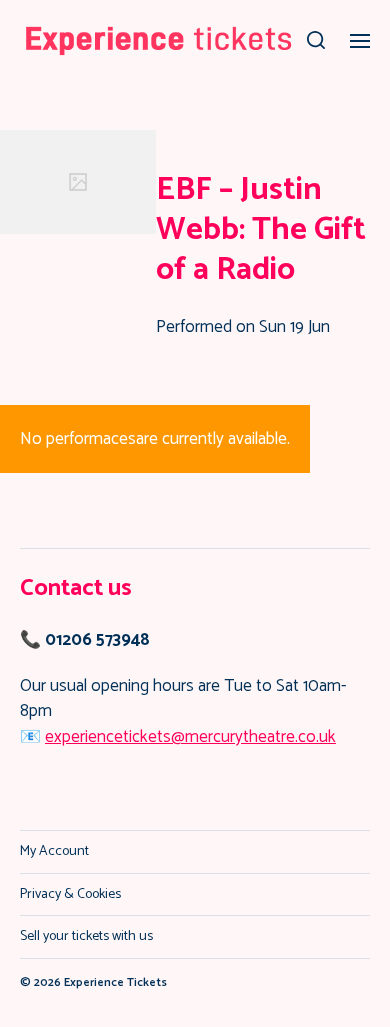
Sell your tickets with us (86, 936)
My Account (54, 851)
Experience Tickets (115, 982)
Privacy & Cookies (70, 894)
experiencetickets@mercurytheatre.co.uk (190, 737)
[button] (316, 40)
